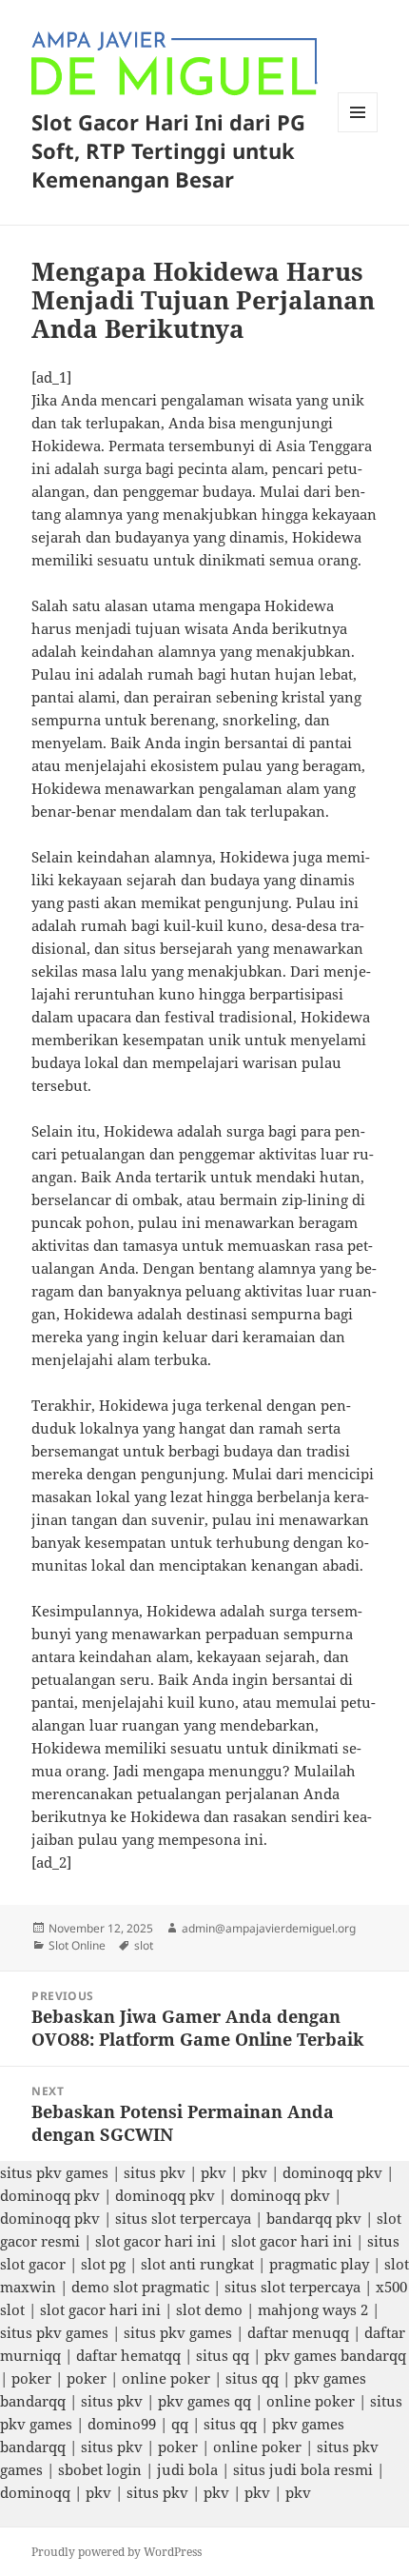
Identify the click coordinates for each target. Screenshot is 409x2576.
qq (180, 2424)
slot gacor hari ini (156, 2241)
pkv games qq (204, 2401)
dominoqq (35, 2492)
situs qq (223, 2355)
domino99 (122, 2424)
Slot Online (77, 1945)
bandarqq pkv (314, 2218)
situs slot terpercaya (183, 2218)
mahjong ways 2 (313, 2309)
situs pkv (155, 2172)
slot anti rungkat (197, 2264)
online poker (166, 2378)
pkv (214, 2172)
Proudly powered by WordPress (117, 2552)
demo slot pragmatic (140, 2287)
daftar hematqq (128, 2355)
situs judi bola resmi (303, 2469)
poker (31, 2378)
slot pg (103, 2264)
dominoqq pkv (332, 2172)
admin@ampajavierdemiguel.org (269, 1928)
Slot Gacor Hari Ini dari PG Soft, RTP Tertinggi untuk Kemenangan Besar (168, 150)
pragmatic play (319, 2264)
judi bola (187, 2469)
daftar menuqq (298, 2332)
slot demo (209, 2309)
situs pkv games (54, 2172)
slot (144, 1945)
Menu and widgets (358, 132)
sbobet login (100, 2469)
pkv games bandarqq (335, 2355)
